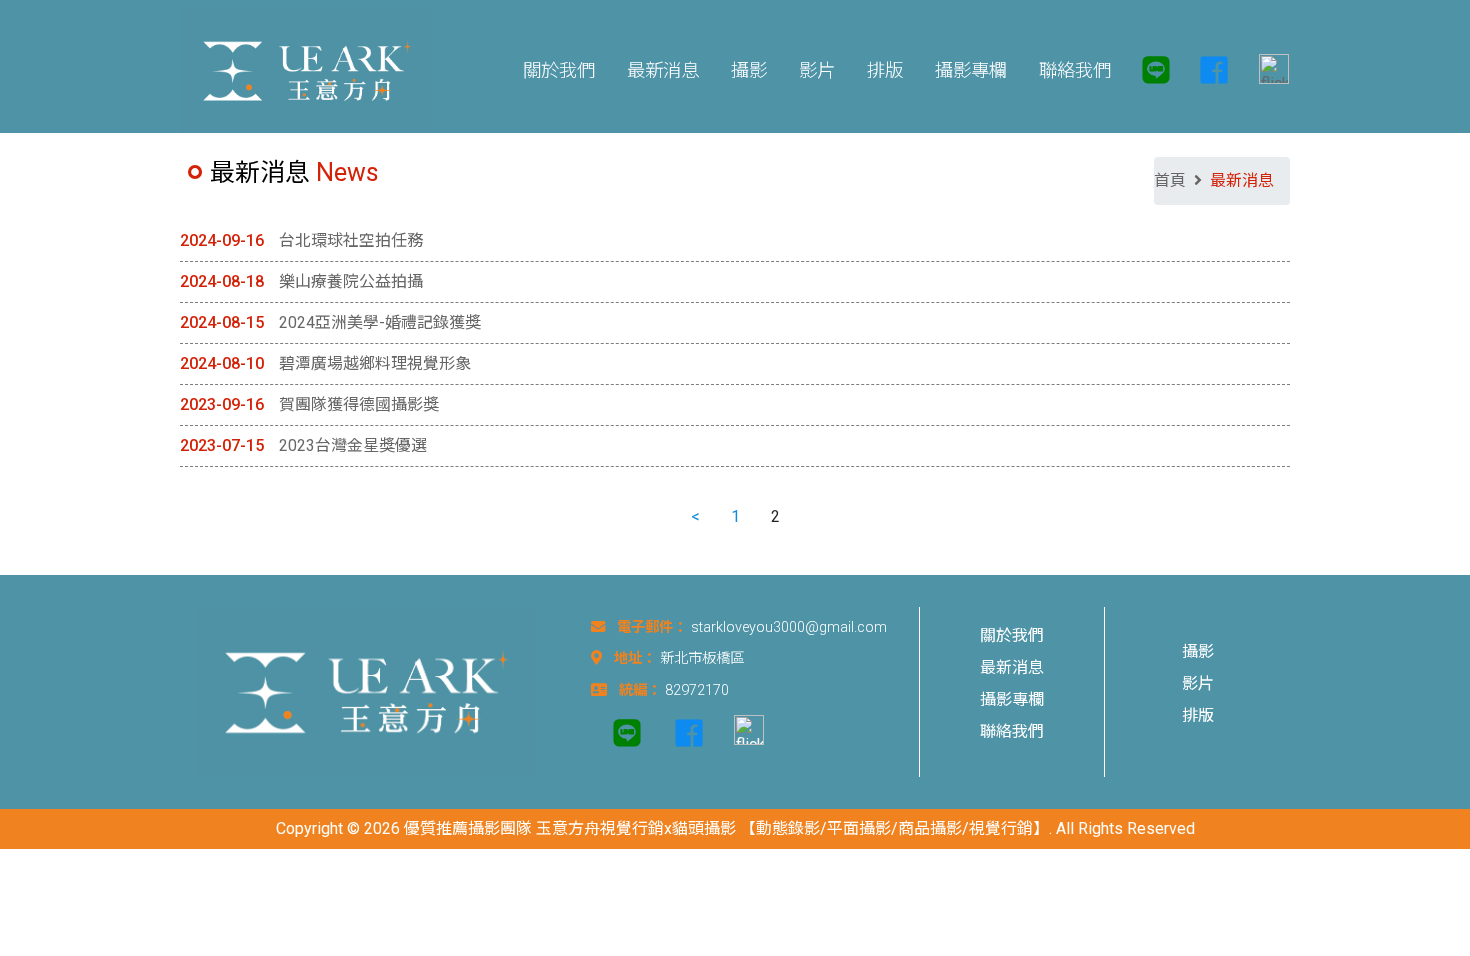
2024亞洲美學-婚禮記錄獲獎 (380, 322)
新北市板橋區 (702, 658)
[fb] (1214, 70)
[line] (1156, 70)
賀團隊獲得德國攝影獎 (359, 404)
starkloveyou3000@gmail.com (789, 627)
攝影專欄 (1012, 699)
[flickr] (1266, 70)
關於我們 (1012, 635)
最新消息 (1012, 667)
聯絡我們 (1012, 731)
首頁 (1170, 180)
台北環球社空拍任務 (351, 240)
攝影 (1198, 651)
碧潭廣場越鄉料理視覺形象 (375, 363)
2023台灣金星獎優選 (353, 445)
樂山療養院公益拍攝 (351, 281)
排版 (1198, 715)
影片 (1198, 683)
